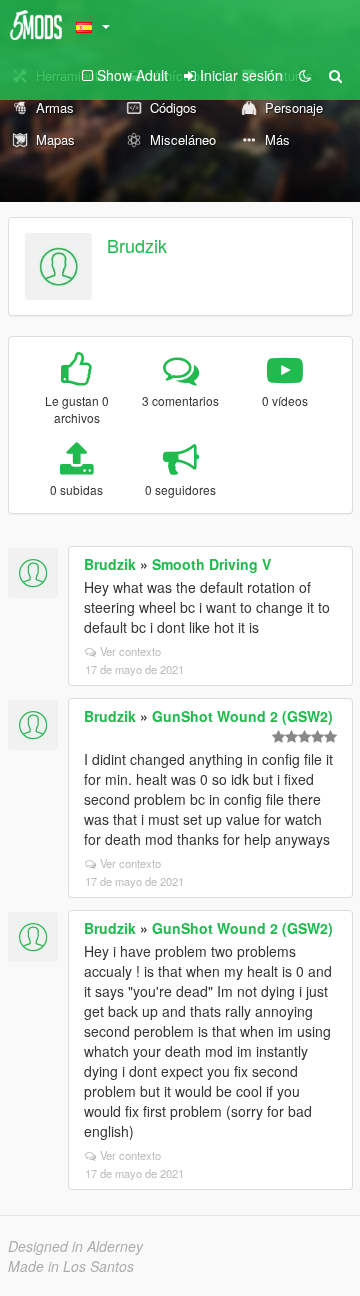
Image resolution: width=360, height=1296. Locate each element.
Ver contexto (130, 651)
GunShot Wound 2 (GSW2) (242, 716)
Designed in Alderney (75, 1246)
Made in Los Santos (71, 1266)
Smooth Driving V (211, 564)
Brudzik (137, 245)
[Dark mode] (305, 75)
